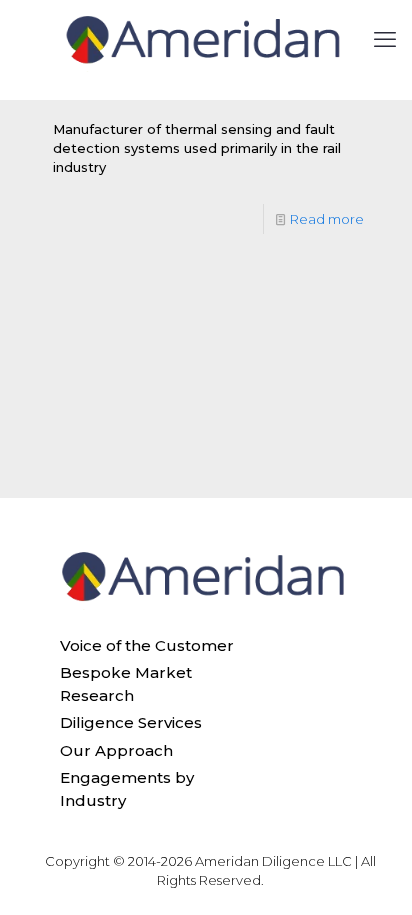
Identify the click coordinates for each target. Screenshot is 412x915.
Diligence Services (131, 722)
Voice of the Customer (147, 645)
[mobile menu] (385, 40)
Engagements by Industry (127, 789)
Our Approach (116, 750)
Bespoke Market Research (126, 684)
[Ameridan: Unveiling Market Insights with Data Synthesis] (206, 40)
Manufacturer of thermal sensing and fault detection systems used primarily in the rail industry (197, 148)
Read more (327, 219)
